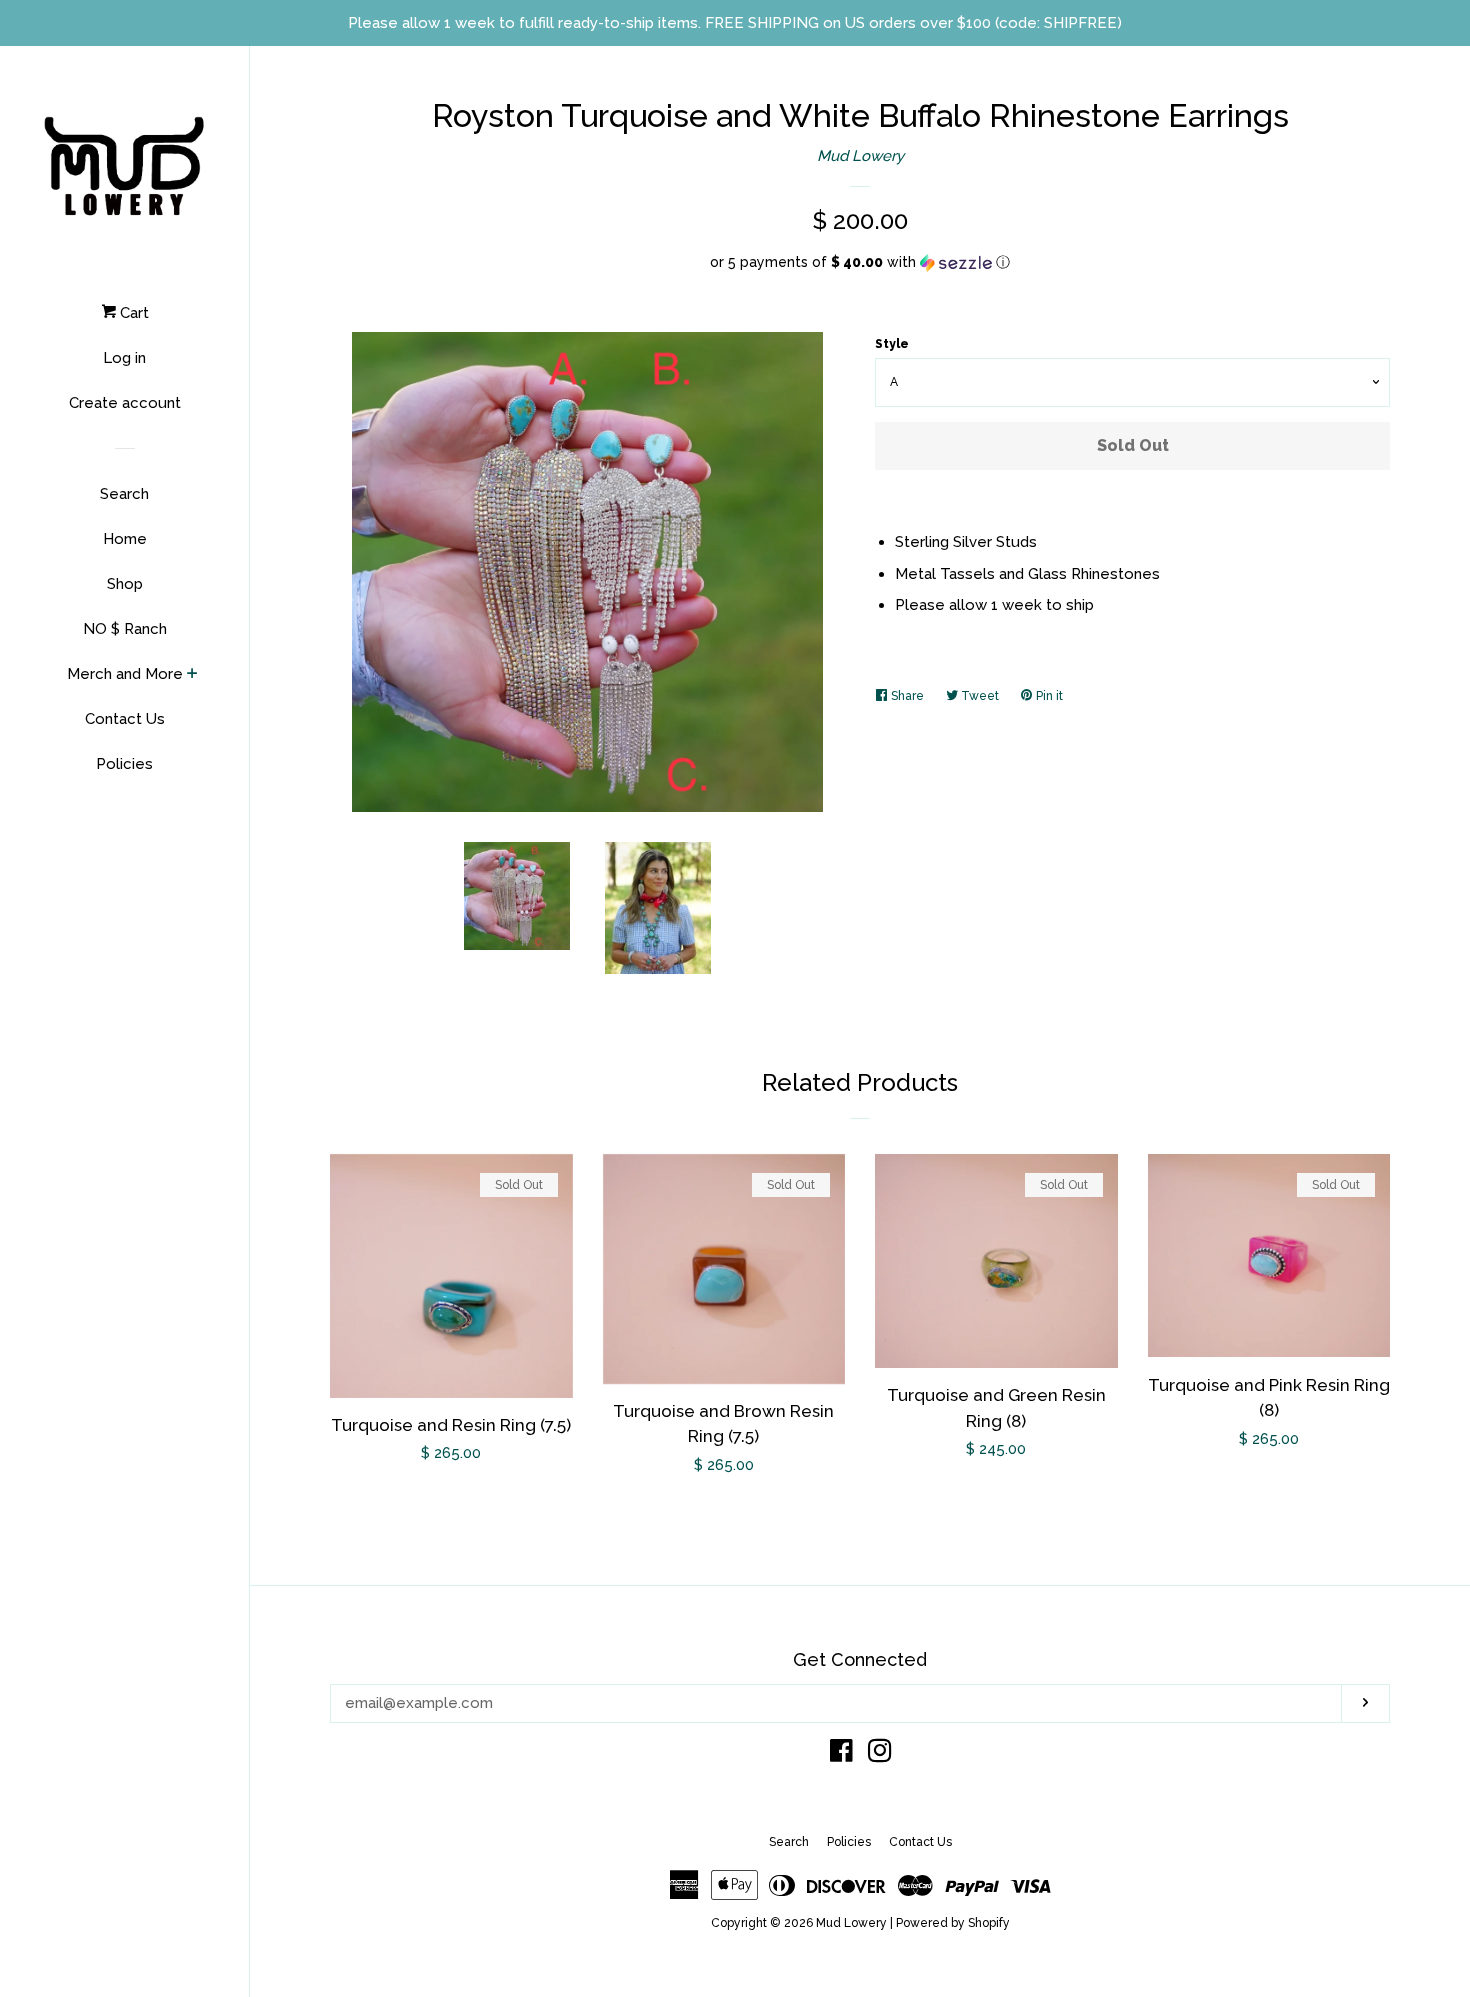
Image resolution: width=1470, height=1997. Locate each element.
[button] (860, 262)
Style (892, 344)
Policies (124, 764)
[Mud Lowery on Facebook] (841, 1755)
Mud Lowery (860, 156)
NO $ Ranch (125, 629)
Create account (125, 403)
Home (125, 539)
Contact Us (125, 719)
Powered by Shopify (953, 1923)
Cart (132, 313)
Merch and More (125, 674)
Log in (124, 358)
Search (124, 494)
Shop (125, 584)
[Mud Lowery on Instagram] (880, 1755)
